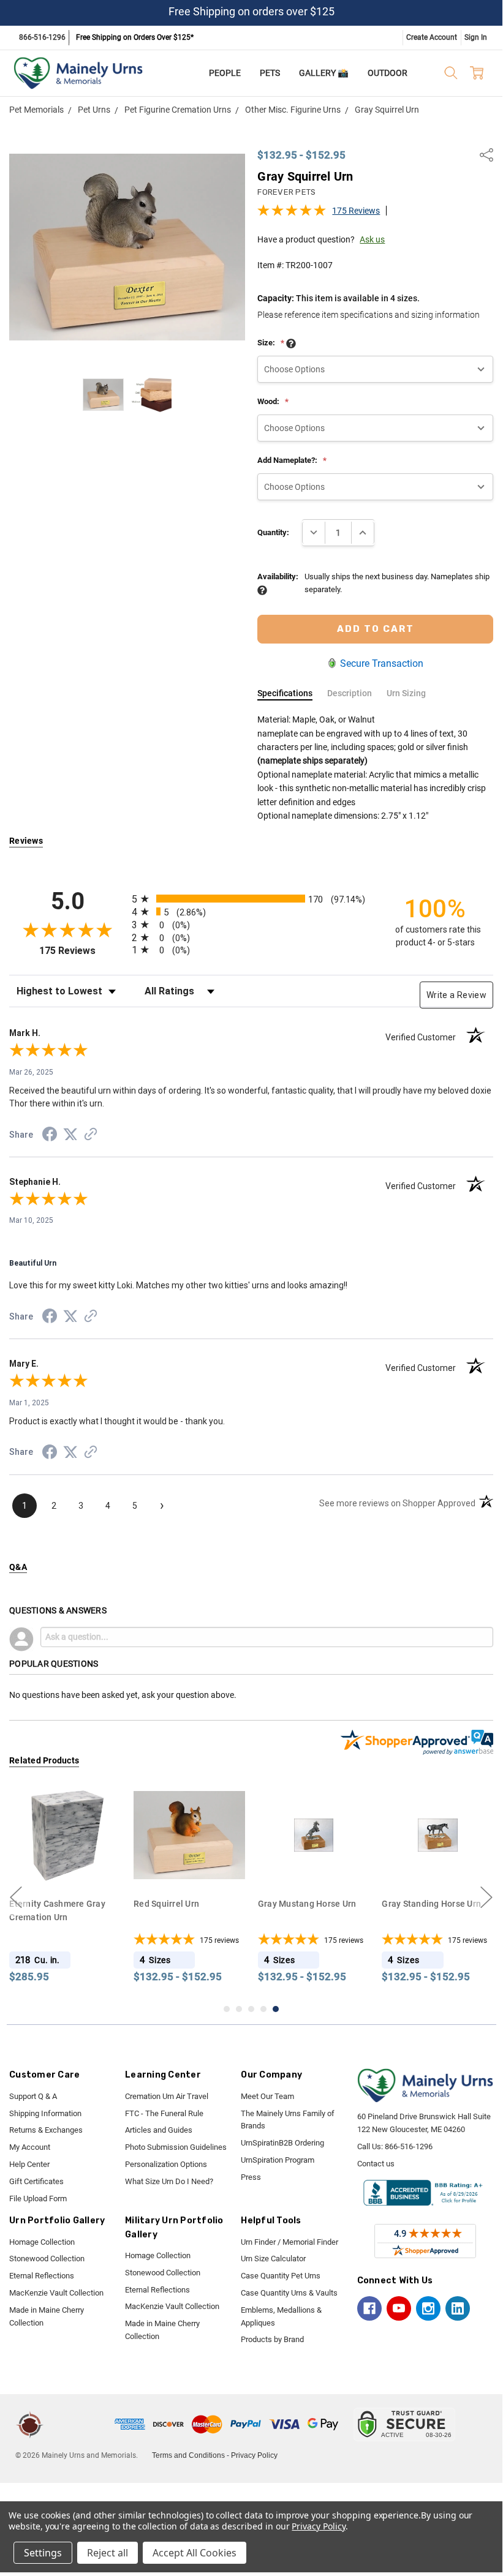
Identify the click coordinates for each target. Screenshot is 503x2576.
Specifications (285, 693)
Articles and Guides (159, 2130)
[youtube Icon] (399, 2308)
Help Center (29, 2164)
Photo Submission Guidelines (176, 2147)
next (486, 1897)
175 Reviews (356, 211)
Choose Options (78, 1867)
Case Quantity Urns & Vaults (289, 2293)
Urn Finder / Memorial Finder (289, 2242)
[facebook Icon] (369, 2308)
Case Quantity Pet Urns (281, 2276)
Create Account (432, 37)
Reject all (108, 2553)
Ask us (372, 239)
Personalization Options (166, 2164)
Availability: (278, 576)
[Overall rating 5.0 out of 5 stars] (292, 214)
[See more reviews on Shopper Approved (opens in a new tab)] (91, 1136)
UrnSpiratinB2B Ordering (282, 2143)
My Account (30, 2147)
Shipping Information (45, 2113)
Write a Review (456, 995)
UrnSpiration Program (278, 2160)
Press (251, 2177)
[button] (81, 2424)
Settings (43, 2553)
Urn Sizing (406, 693)
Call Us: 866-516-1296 (395, 2146)
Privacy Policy (254, 2455)
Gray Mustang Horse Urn (195, 1903)
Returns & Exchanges (46, 2130)
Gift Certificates (36, 2181)
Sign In (476, 37)
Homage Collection (42, 2242)
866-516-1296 (42, 37)
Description (350, 693)
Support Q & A (33, 2096)
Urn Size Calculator (273, 2259)
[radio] (251, 899)
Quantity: (273, 532)
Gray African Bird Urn (437, 1903)
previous (16, 1897)
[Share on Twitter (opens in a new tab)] (70, 1135)
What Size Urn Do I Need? (169, 2181)
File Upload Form (38, 2199)
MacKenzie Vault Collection (56, 2293)
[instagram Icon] (428, 2308)
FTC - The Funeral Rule (164, 2113)
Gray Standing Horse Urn (320, 1903)
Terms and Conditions (188, 2455)
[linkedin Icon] (458, 2308)
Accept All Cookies (195, 2553)
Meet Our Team (267, 2096)
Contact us (376, 2164)
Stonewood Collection (47, 2259)
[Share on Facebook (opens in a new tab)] (50, 1136)
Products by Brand (272, 2339)
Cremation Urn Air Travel (167, 2096)
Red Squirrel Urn (55, 1903)
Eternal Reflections (42, 2276)
